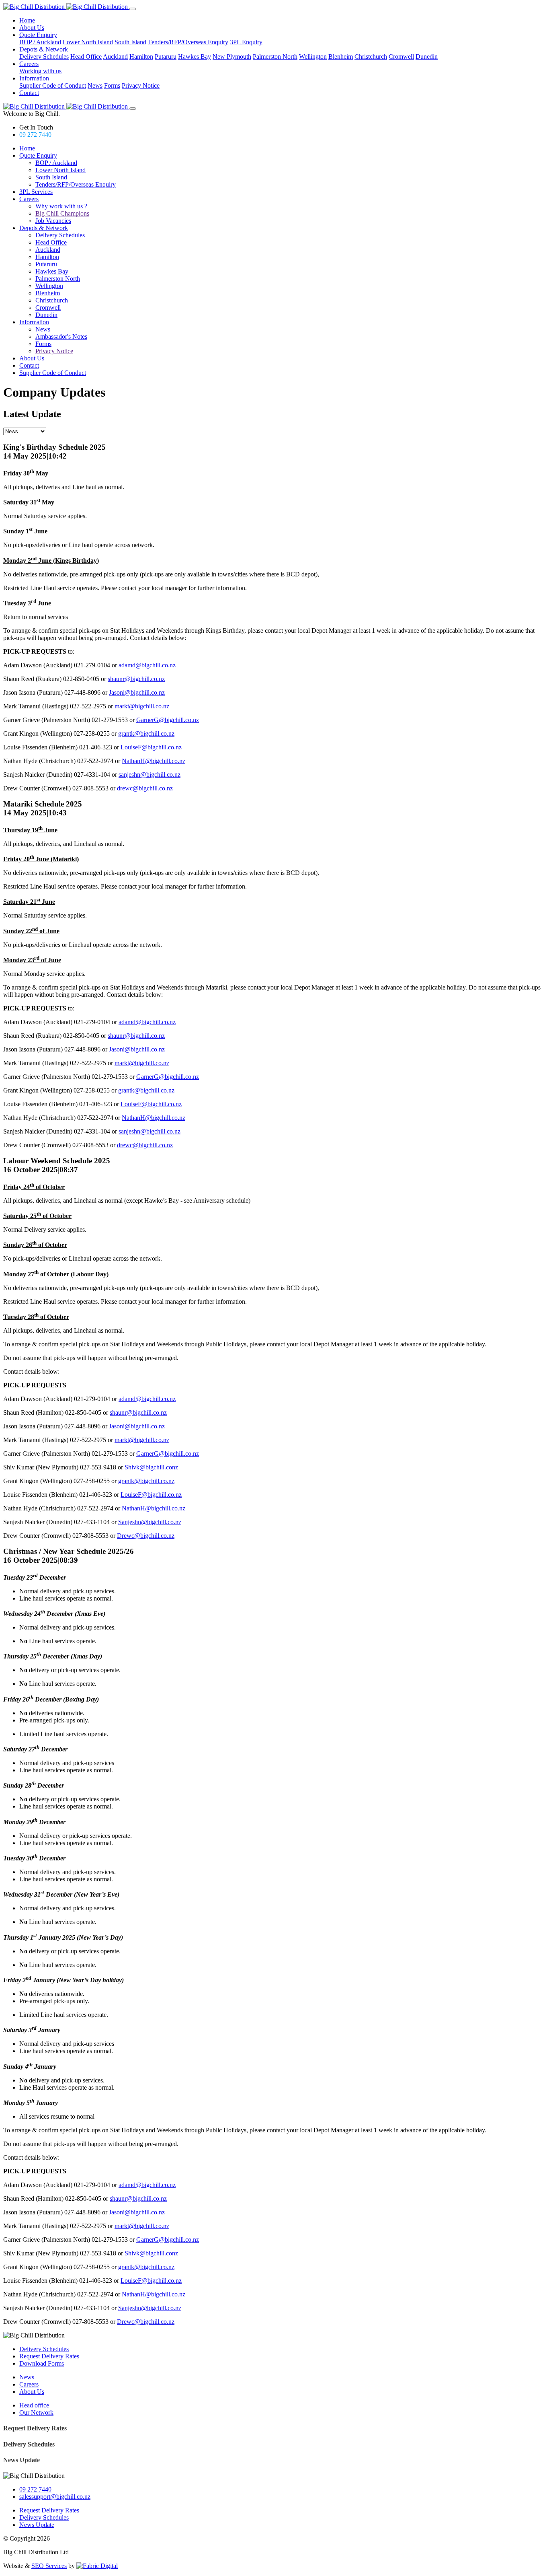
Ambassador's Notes (61, 336)
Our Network (36, 2412)
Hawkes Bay (195, 57)
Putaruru (166, 57)
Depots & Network (44, 49)
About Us (32, 28)
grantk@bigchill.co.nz (146, 734)
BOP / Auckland (40, 42)
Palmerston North (275, 57)
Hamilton (141, 57)
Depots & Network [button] (44, 228)
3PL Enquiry (246, 42)
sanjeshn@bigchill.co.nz (150, 775)
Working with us (40, 71)
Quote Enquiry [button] (38, 155)
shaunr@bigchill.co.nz (136, 679)
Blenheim (341, 57)
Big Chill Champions (62, 213)
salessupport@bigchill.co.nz (55, 2497)
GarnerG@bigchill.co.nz (168, 720)
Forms (112, 85)
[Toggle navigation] (133, 9)
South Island (130, 42)
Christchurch (371, 57)
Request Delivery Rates (49, 2356)
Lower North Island (88, 42)
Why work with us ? (61, 206)
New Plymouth (232, 57)
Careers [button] (29, 199)
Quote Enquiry (38, 35)
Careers (29, 64)
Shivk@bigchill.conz (151, 1467)
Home (27, 20)
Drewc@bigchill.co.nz (146, 1536)
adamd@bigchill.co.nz (147, 665)
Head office (34, 2405)
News (95, 85)
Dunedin (427, 57)
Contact (29, 93)
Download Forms (42, 2363)
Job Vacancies (53, 221)
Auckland (115, 57)
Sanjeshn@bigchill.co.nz (150, 1522)
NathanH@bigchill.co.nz (154, 761)
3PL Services (36, 192)
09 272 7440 (35, 135)
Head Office (86, 57)
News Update (22, 2460)
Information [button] (34, 322)
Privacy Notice (141, 85)
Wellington (313, 57)
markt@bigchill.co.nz (142, 706)
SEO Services (49, 2566)
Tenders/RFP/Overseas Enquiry (188, 42)
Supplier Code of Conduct (53, 85)
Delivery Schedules (44, 57)
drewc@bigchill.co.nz (145, 788)
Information (34, 78)
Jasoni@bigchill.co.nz (137, 692)
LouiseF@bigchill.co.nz (151, 747)
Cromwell (401, 57)
